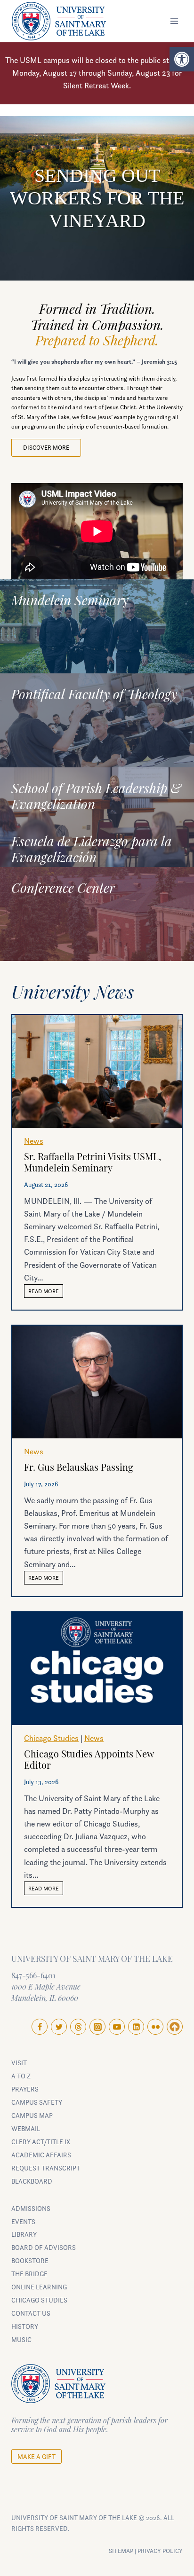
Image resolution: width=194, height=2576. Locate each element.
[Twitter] (59, 2027)
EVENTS (23, 2221)
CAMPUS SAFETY (37, 2102)
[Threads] (78, 2027)
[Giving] (175, 2027)
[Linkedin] (136, 2027)
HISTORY (25, 2326)
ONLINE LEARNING (39, 2287)
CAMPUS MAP (32, 2115)
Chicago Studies (51, 1738)
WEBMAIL (26, 2128)
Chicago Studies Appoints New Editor (89, 1761)
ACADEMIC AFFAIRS (41, 2155)
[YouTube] (117, 2027)
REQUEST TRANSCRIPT (46, 2168)
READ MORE (46, 1292)
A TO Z (21, 2076)
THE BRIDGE (29, 2274)
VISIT (19, 2063)
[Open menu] (174, 21)
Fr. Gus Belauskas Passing (79, 1468)
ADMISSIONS (31, 2208)
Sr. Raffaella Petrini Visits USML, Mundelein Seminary (93, 1163)
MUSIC (21, 2339)
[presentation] (97, 1071)
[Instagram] (97, 2027)
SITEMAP (121, 2551)
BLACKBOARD (32, 2181)
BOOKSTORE (30, 2260)
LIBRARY (24, 2234)
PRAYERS (25, 2089)
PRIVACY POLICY (160, 2551)
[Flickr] (155, 2027)
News (34, 1141)
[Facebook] (40, 2027)
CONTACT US (31, 2313)
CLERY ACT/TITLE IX (41, 2142)
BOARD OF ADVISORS (44, 2247)
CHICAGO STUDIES (39, 2300)
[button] (182, 59)
